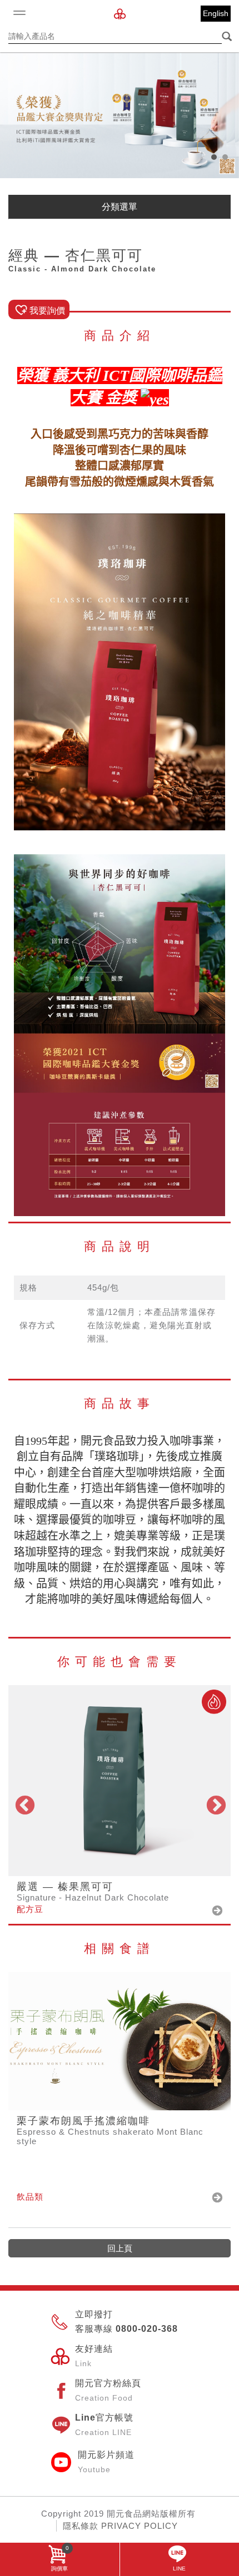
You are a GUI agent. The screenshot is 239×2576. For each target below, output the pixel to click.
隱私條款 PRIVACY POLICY (120, 2526)
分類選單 (120, 207)
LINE (179, 2569)
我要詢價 (47, 311)
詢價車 (60, 2558)
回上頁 (120, 2248)
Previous (24, 1804)
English (216, 13)
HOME (120, 14)
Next (215, 1804)
